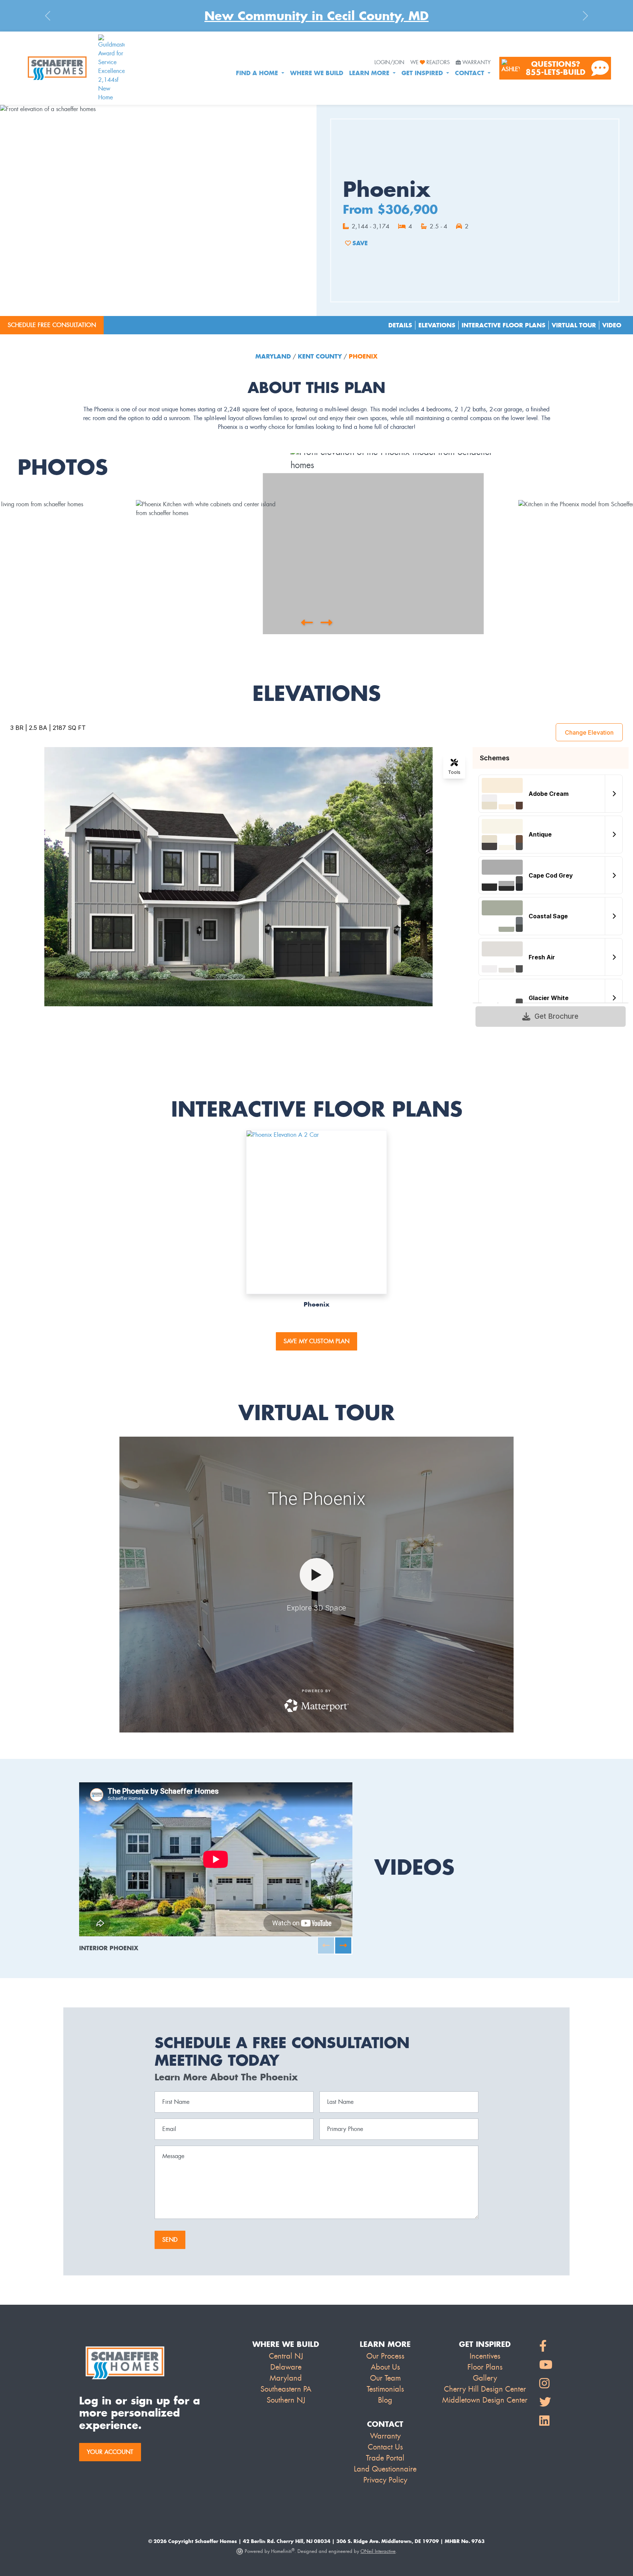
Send (170, 2240)
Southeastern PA (286, 2389)
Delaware (286, 2367)
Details (400, 325)
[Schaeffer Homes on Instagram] (546, 2384)
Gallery (485, 2378)
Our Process (385, 2356)
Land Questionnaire (385, 2469)
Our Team (385, 2378)
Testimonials (385, 2389)
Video (612, 325)
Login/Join (389, 63)
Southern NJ (286, 2400)
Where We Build (317, 73)
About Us (385, 2367)
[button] (307, 622)
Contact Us (385, 2447)
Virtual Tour (574, 325)
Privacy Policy (385, 2480)
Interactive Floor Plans (504, 325)
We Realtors (430, 63)
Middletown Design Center (485, 2400)
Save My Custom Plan (316, 1341)
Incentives (485, 2356)
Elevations (437, 325)
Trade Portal (385, 2458)
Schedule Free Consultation (52, 325)
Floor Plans (485, 2367)
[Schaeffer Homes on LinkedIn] (546, 2421)
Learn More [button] (370, 73)
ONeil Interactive (378, 2551)
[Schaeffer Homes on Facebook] (546, 2346)
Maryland (274, 356)
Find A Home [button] (258, 73)
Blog (385, 2400)
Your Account (110, 2452)
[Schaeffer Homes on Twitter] (546, 2402)
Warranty (476, 63)
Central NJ (286, 2356)
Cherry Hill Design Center (485, 2389)
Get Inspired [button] (423, 73)
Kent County (320, 356)
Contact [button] (471, 73)
